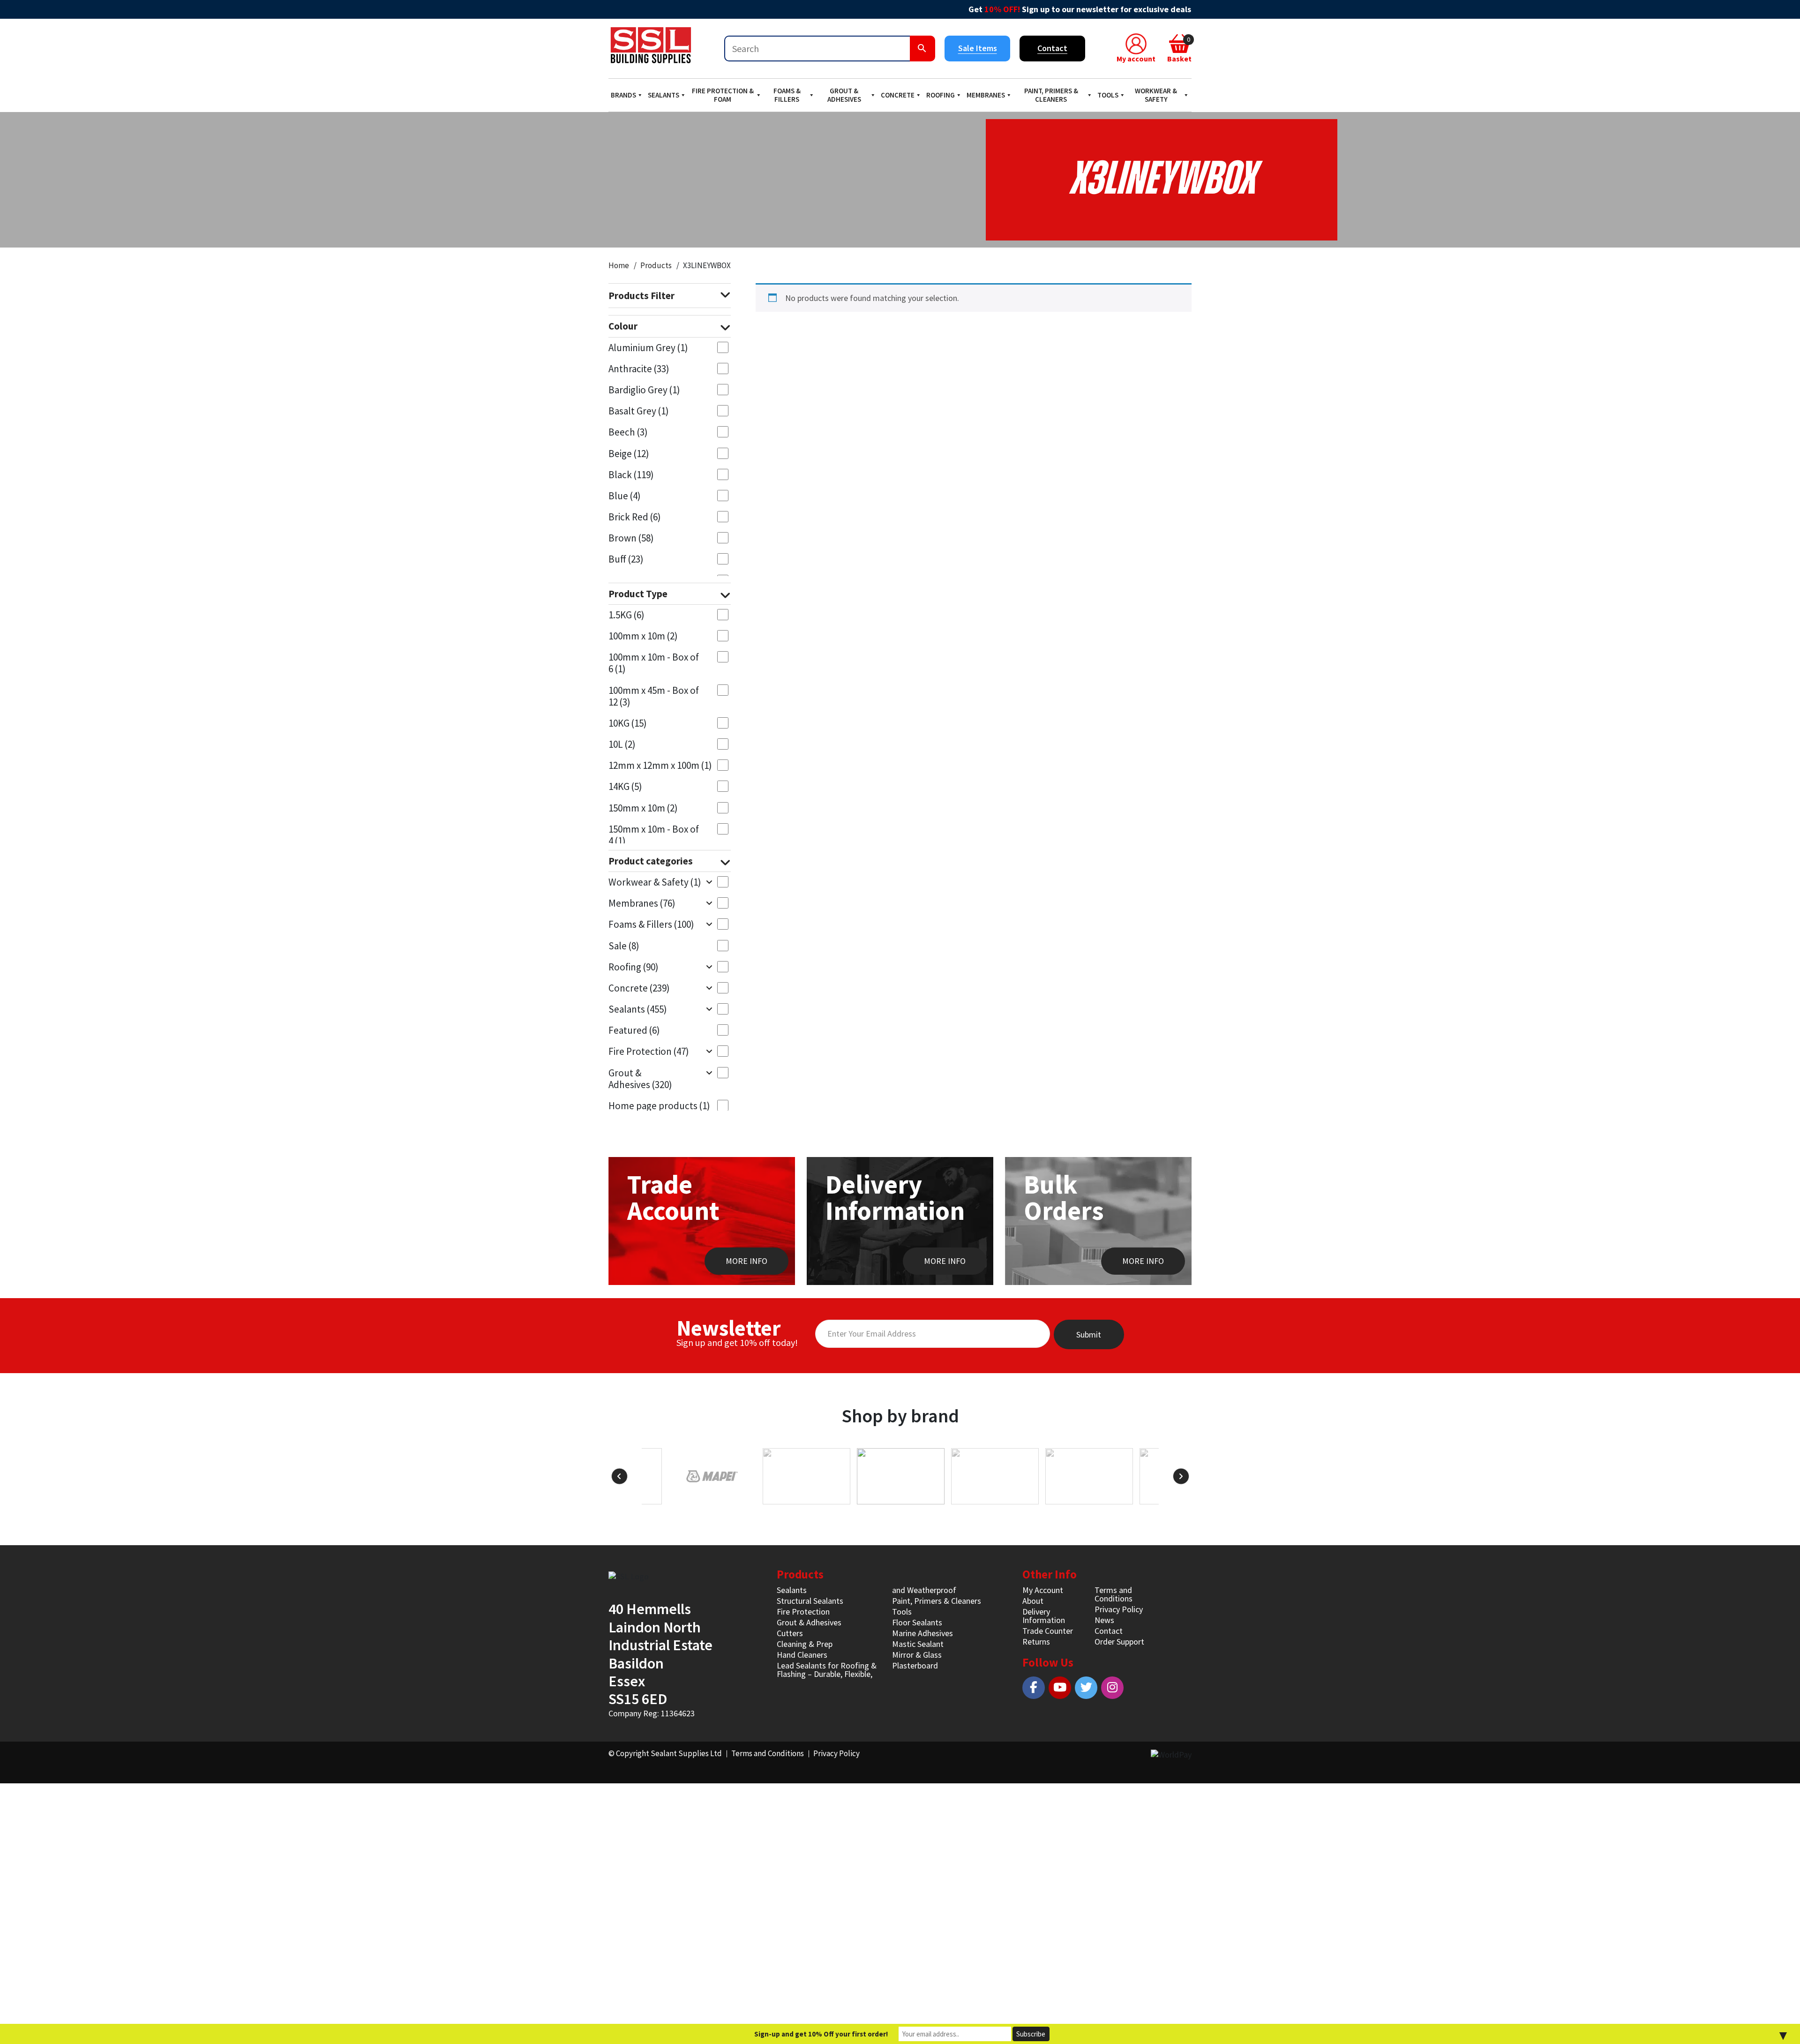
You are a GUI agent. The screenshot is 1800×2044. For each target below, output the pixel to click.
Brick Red (635, 517)
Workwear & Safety (1156, 95)
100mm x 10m (643, 636)
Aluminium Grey (648, 348)
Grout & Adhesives (844, 95)
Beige (629, 454)
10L (622, 744)
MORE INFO (746, 1261)
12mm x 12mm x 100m (660, 765)
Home (619, 265)
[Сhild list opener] (709, 882)
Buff (626, 559)
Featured (634, 1030)
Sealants (664, 95)
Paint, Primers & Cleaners (1051, 95)
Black (631, 475)
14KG (625, 786)
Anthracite (639, 369)
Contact (1052, 48)
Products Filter (641, 296)
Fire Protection (649, 1051)
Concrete (898, 95)
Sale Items (978, 48)
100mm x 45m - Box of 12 (654, 696)
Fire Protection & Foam (723, 95)
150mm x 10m (643, 808)
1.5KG (626, 615)
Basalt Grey (639, 411)
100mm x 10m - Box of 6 (654, 663)
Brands (623, 95)
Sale (624, 946)
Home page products (659, 1106)
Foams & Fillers (787, 95)
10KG (628, 723)
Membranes (986, 95)
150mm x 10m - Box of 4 (654, 835)
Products (656, 265)
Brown (631, 538)
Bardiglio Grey (644, 390)
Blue (625, 496)
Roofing (941, 95)
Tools (1108, 95)
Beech (628, 432)
